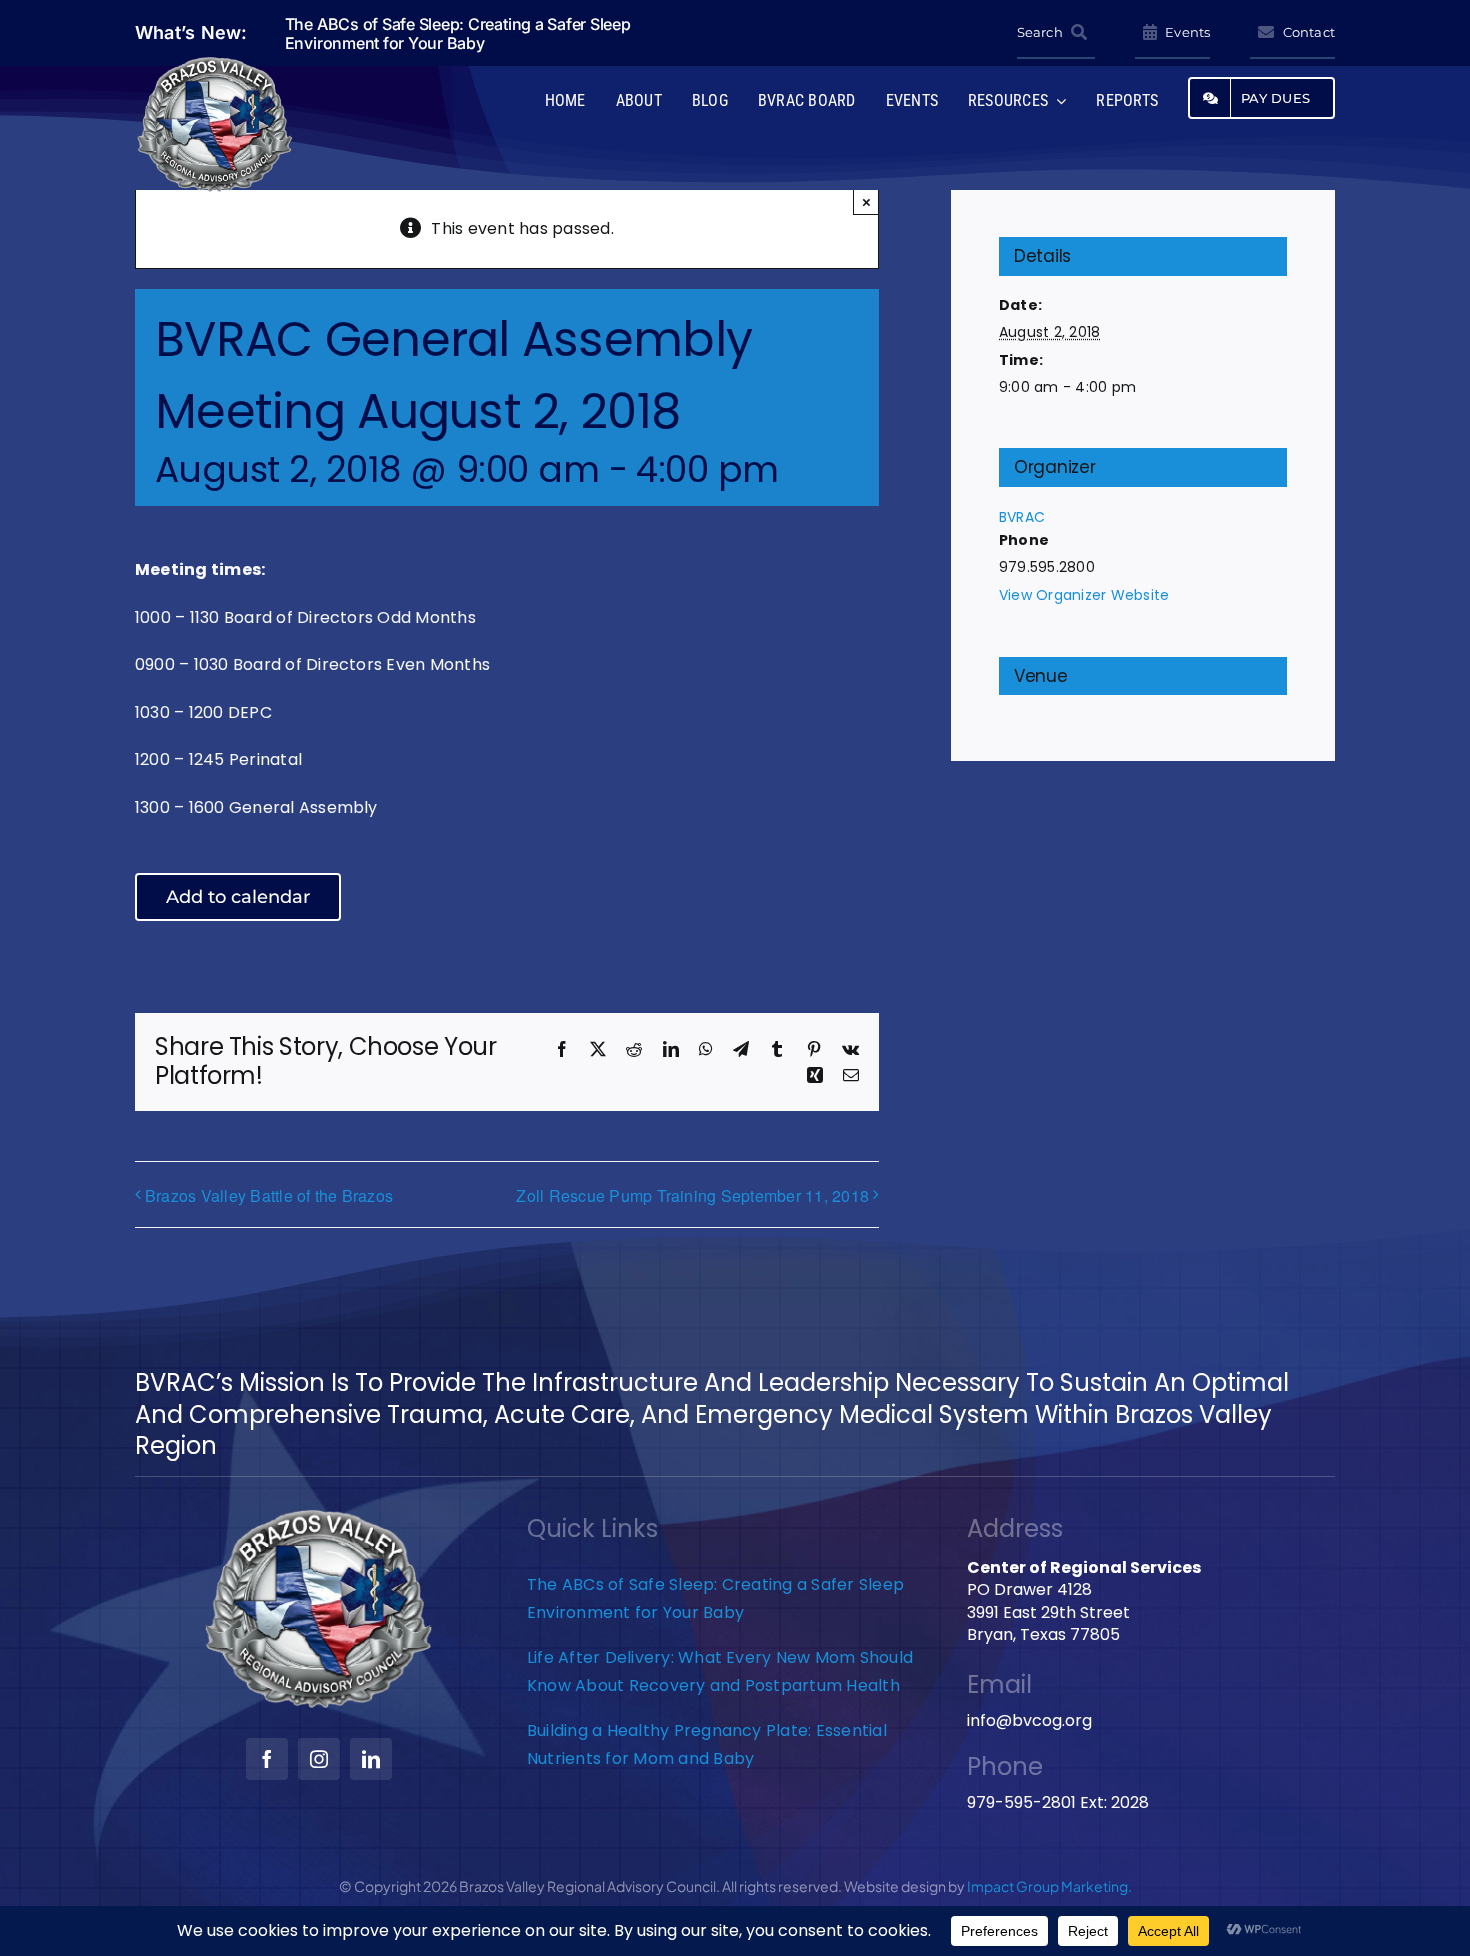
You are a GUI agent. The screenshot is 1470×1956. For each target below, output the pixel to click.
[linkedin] (371, 1759)
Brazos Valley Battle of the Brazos (269, 1195)
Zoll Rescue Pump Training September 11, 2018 (692, 1195)
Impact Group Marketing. (1049, 1886)
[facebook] (267, 1759)
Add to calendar (238, 897)
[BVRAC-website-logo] (215, 62)
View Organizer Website (1084, 595)
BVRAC (1022, 517)
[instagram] (319, 1759)
